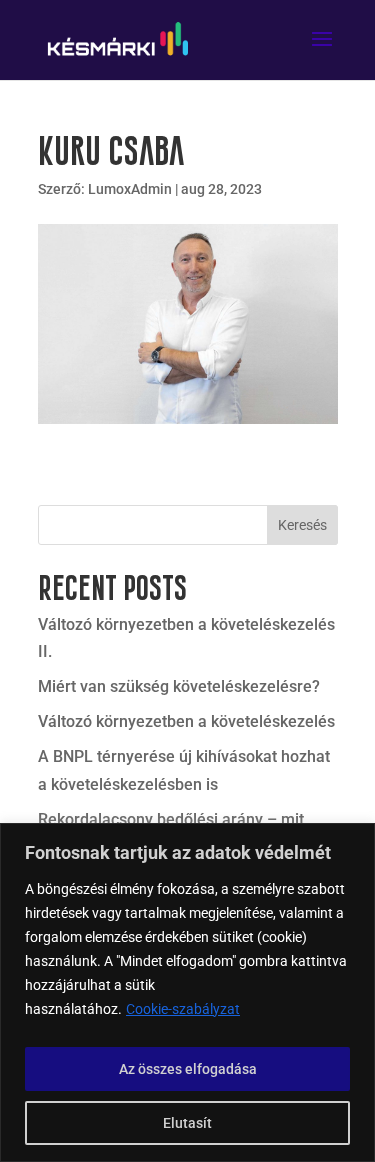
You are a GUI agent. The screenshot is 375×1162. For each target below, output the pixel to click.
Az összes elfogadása (188, 1069)
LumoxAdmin (130, 189)
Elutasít (187, 1123)
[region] (187, 992)
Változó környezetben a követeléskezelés (186, 721)
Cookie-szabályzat (183, 1009)
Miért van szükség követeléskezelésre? (179, 686)
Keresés (302, 525)
